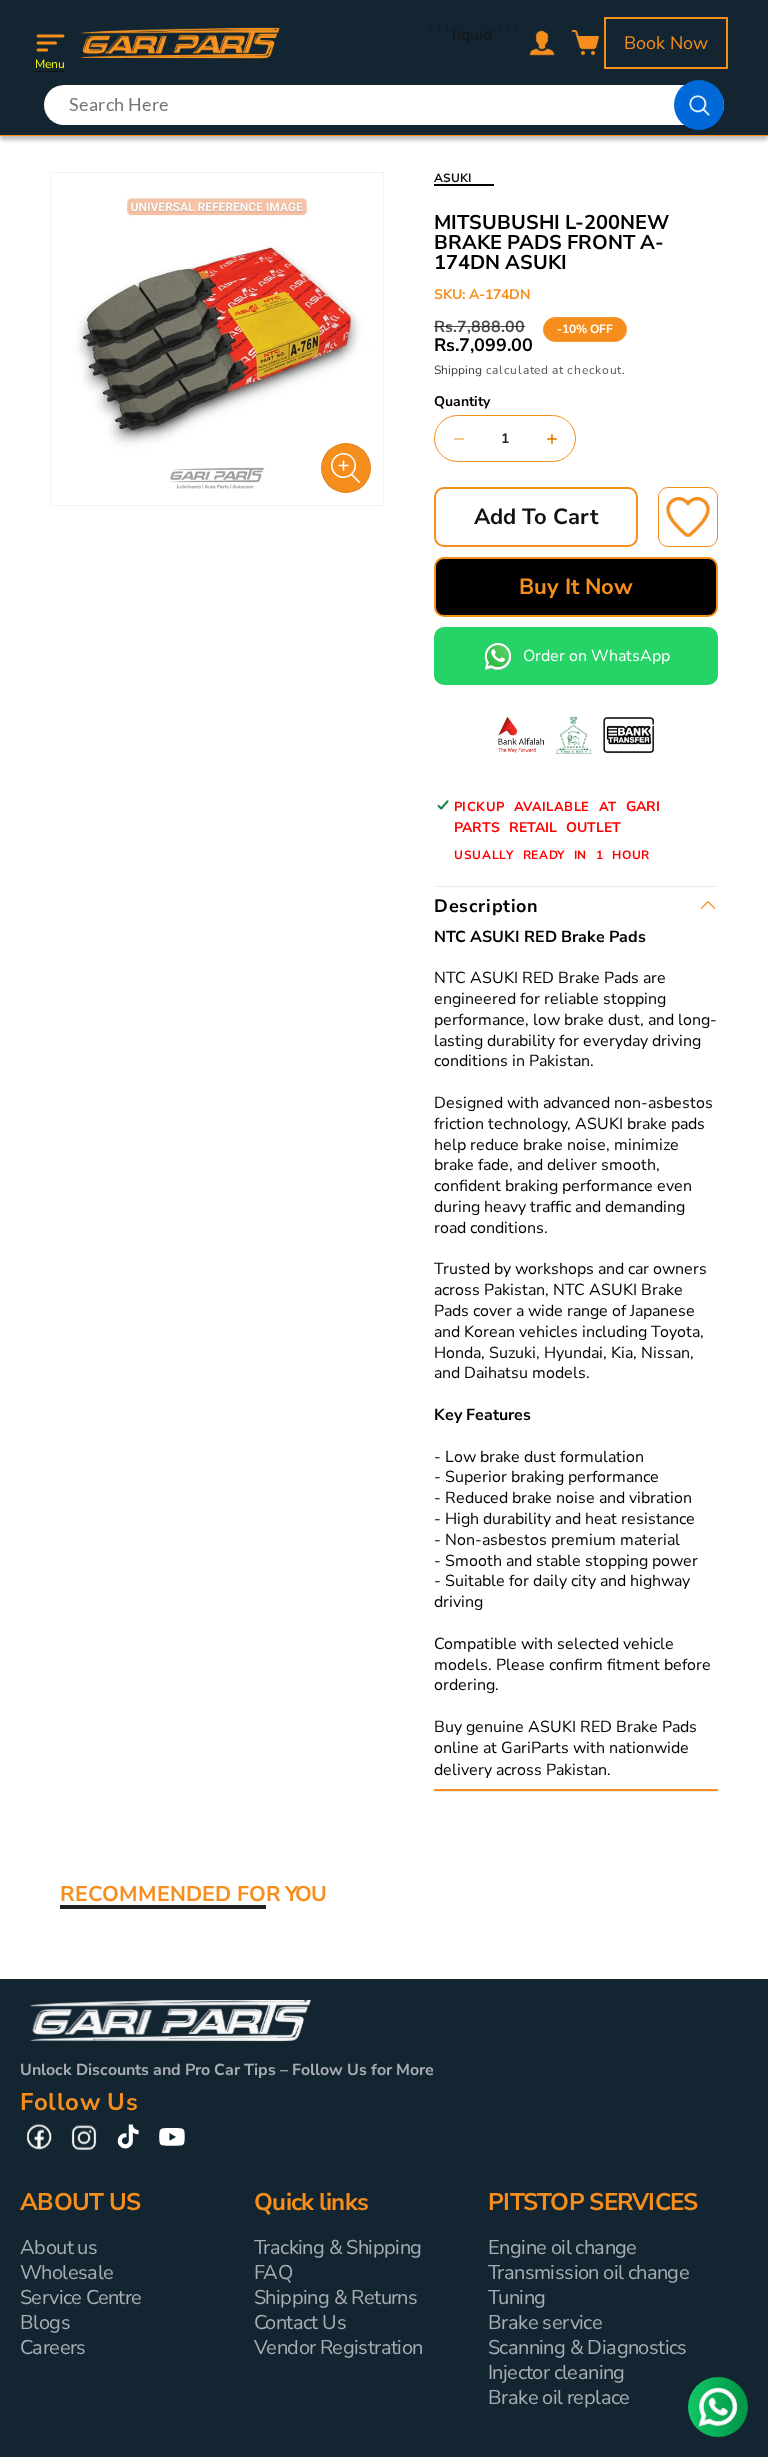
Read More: (656, 1770)
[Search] (699, 105)
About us (58, 2247)
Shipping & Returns (335, 2297)
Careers (53, 2347)
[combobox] (384, 105)
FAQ (273, 2272)
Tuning (516, 2297)
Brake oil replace (559, 2397)
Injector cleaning (556, 2372)
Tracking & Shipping (338, 2247)
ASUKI (452, 178)
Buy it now (576, 587)
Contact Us (300, 2322)
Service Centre (81, 2297)
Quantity (462, 402)
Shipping (458, 370)
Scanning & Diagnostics (587, 2347)
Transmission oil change (588, 2272)
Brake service (545, 2322)
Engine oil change (562, 2247)
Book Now (666, 43)
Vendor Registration (338, 2347)
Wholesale (67, 2272)
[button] (50, 43)
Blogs (45, 2322)
